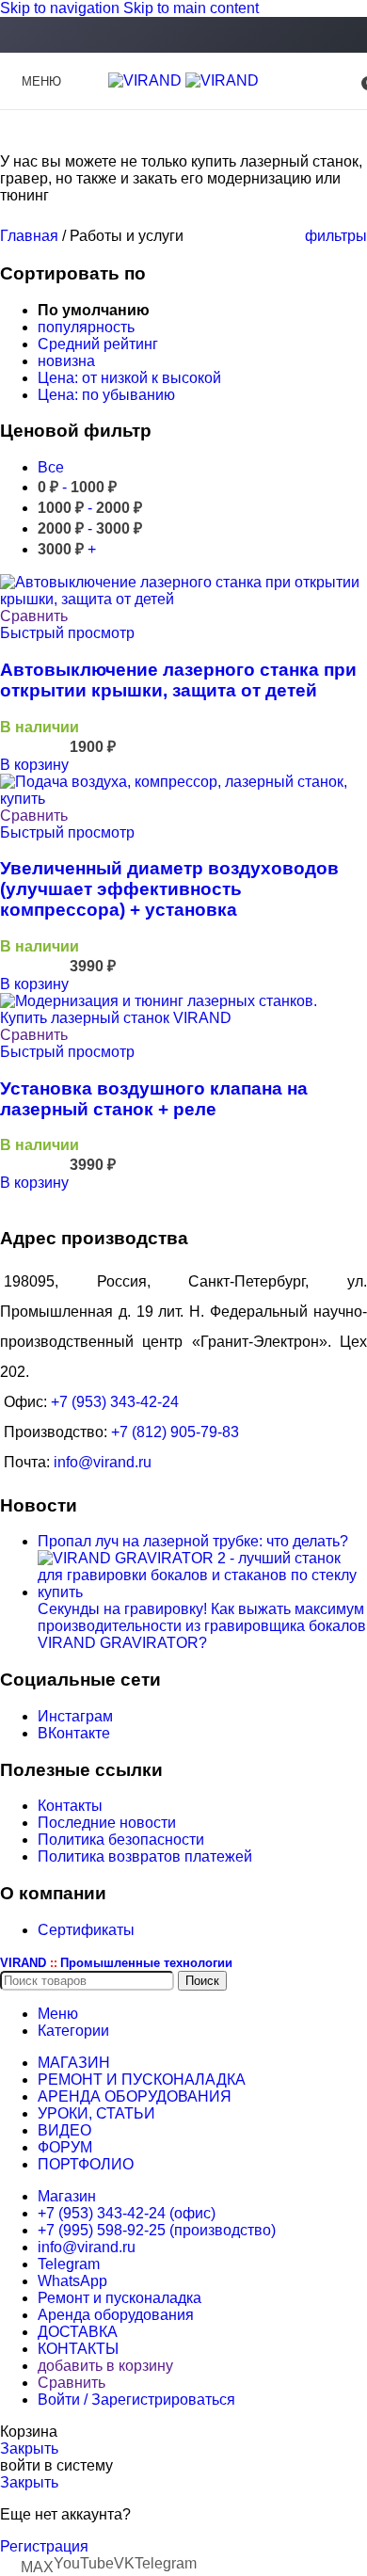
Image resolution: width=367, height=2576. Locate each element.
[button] (34, 765)
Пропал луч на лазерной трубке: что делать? (193, 1541)
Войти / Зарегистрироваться (136, 2400)
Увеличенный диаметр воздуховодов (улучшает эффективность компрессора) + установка (169, 889)
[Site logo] (147, 80)
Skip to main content (191, 8)
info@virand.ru (103, 1462)
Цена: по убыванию (106, 395)
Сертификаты (86, 1930)
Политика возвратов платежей (145, 1856)
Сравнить (72, 2383)
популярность (86, 327)
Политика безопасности (121, 1840)
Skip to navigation (62, 8)
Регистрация (44, 2546)
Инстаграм (75, 1716)
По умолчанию (94, 310)
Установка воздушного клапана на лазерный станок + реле (154, 1099)
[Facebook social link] (183, 36)
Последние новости (107, 1823)
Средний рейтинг (98, 344)
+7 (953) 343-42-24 (115, 1402)
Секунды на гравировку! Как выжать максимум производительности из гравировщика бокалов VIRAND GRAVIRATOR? (202, 1626)
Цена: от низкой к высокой (129, 378)
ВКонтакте (74, 1733)
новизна (66, 361)
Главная (31, 236)
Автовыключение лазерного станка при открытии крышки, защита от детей (178, 680)
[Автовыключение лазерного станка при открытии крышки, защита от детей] (183, 599)
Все (51, 467)
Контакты (70, 1806)
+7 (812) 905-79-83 (175, 1432)
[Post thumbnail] (202, 1592)
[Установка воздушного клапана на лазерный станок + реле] (183, 1018)
